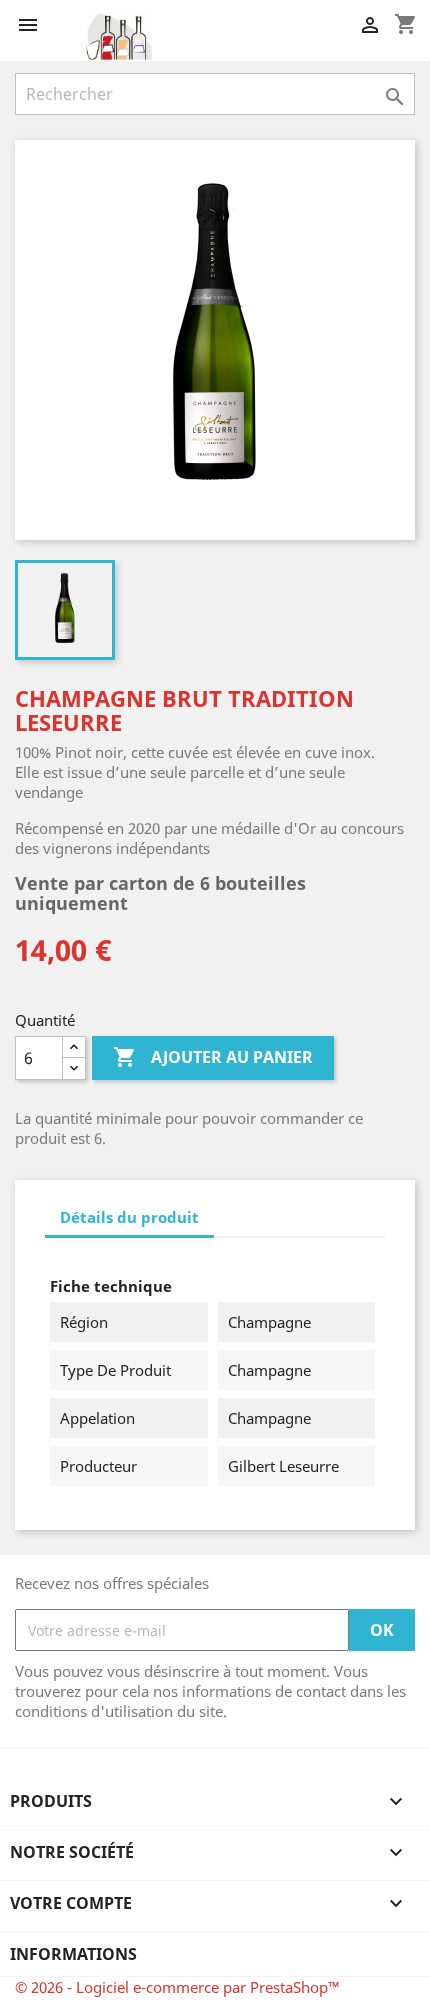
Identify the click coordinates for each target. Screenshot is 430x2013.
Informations (73, 1954)
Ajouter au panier (213, 1057)
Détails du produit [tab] (129, 1217)
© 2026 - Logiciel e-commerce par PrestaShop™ (177, 1987)
